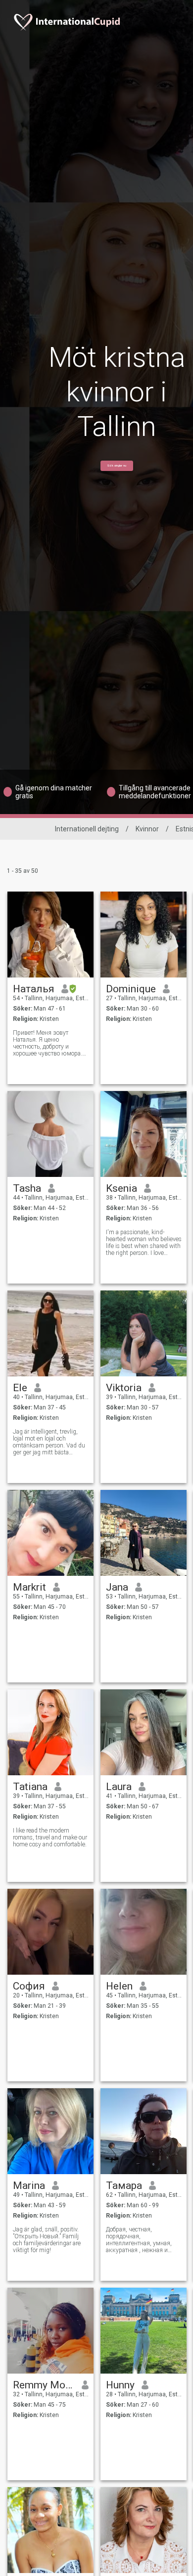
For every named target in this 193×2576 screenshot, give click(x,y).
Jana (117, 1587)
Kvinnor (147, 829)
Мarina (29, 2186)
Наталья (34, 989)
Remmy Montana (44, 2385)
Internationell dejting (87, 829)
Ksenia (121, 1188)
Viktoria (124, 1388)
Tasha (27, 1188)
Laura (119, 1787)
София (29, 1986)
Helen (119, 1986)
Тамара (124, 2186)
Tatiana (30, 1787)
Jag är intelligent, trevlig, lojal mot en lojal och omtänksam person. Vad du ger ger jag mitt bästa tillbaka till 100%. (49, 1442)
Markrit (29, 1587)
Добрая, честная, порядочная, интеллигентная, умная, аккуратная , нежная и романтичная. (139, 2240)
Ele (20, 1388)
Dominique (131, 989)
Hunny (120, 2385)
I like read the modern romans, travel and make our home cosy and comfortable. (50, 1837)
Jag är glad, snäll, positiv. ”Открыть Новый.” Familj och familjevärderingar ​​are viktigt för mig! (47, 2240)
